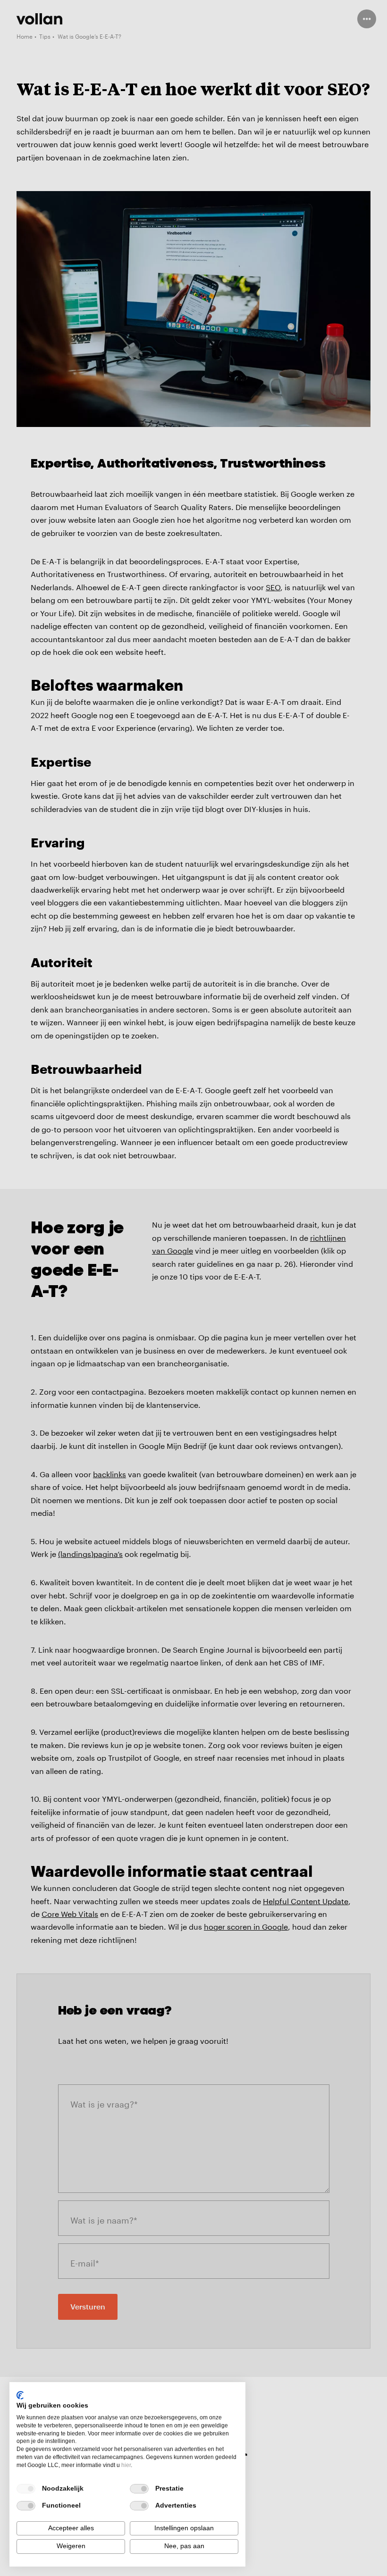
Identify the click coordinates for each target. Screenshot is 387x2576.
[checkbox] (26, 2489)
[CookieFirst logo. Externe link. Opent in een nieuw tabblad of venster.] (20, 2395)
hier (126, 2465)
